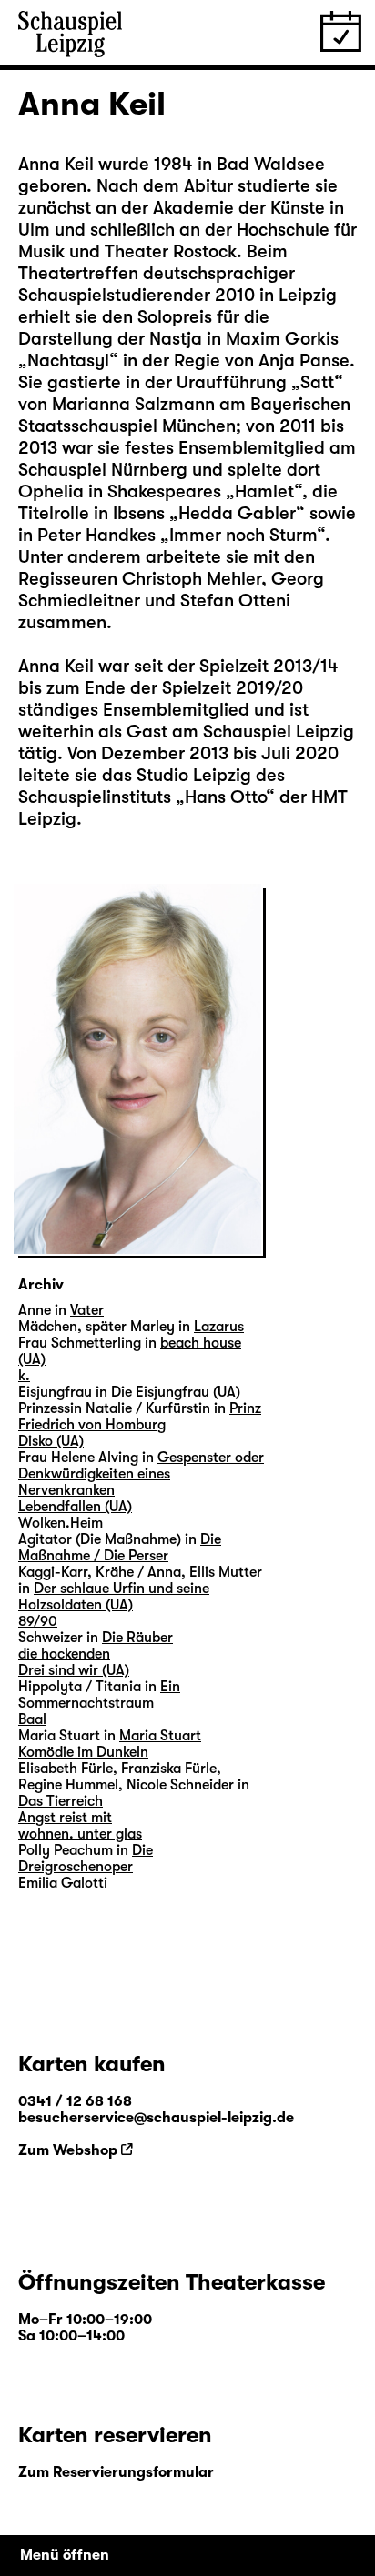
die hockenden (64, 1654)
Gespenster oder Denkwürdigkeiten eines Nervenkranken (141, 1474)
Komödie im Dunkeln (83, 1752)
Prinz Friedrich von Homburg (140, 1417)
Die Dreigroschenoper (86, 1859)
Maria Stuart (160, 1736)
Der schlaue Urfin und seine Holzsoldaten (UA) (114, 1597)
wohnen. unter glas (80, 1834)
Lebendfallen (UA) (75, 1507)
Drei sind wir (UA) (74, 1670)
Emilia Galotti (63, 1883)
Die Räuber (137, 1638)
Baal (32, 1719)
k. (24, 1376)
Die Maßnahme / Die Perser (120, 1548)
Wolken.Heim (61, 1523)
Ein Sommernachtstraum (99, 1695)
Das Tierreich (61, 1801)
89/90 (38, 1621)
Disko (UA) (51, 1441)
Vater (87, 1310)
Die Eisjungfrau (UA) (176, 1392)
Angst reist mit (65, 1818)
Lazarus (219, 1327)
